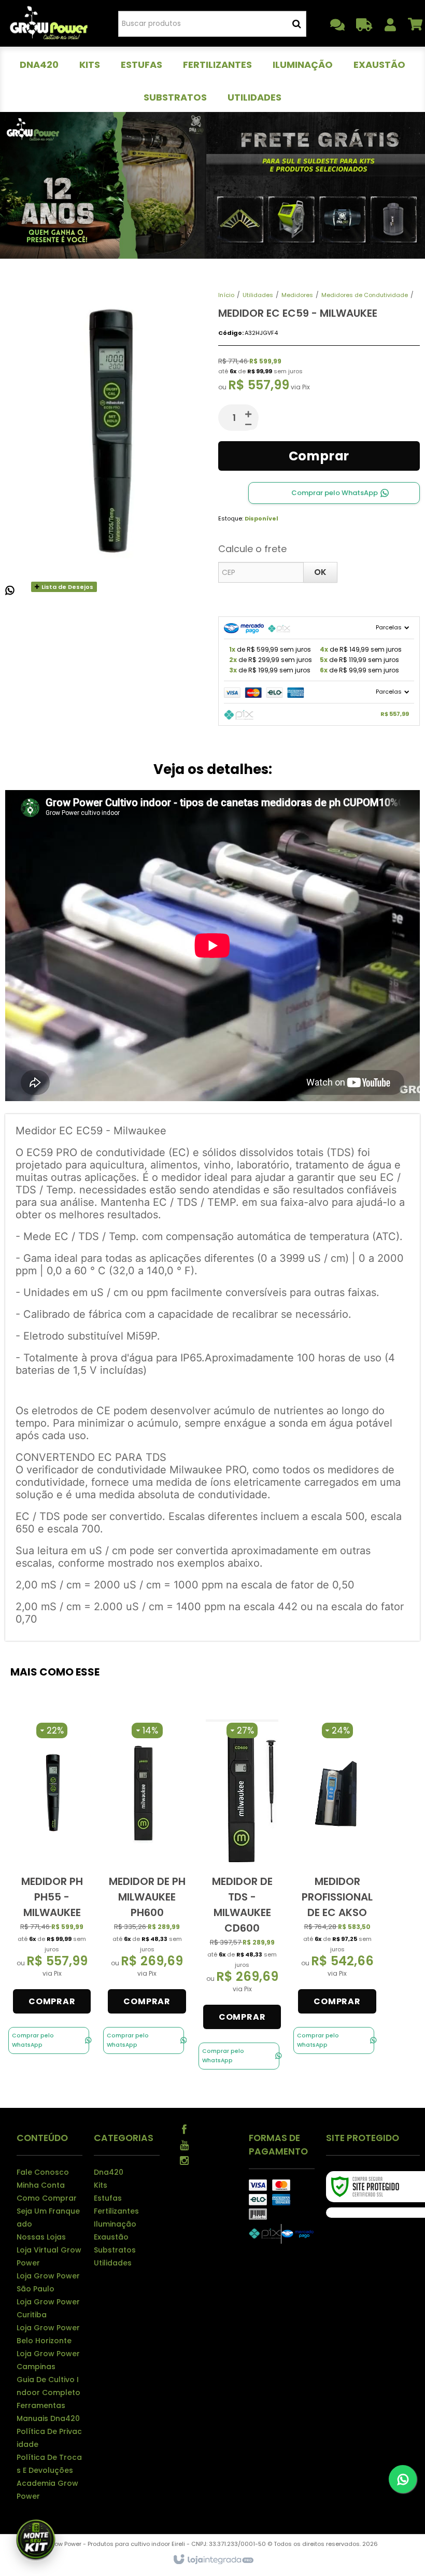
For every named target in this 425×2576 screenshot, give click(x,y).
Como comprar (47, 2198)
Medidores (297, 295)
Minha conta (41, 2185)
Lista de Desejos (67, 587)
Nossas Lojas (41, 2237)
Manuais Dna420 (48, 2418)
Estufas (108, 2198)
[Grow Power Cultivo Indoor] (49, 23)
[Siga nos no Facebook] (185, 2129)
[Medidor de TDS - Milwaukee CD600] (242, 1876)
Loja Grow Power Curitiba (48, 2308)
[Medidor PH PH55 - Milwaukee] (52, 1868)
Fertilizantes (116, 2211)
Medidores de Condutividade (365, 295)
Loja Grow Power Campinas (48, 2360)
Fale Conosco (43, 2172)
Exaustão (111, 2237)
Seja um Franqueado (48, 2218)
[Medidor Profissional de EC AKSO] (337, 1868)
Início (226, 295)
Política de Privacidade (49, 2438)
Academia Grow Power (47, 2490)
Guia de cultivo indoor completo (48, 2386)
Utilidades (258, 295)
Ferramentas (41, 2405)
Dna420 (109, 2172)
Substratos (115, 2250)
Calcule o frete (252, 549)
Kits (101, 2185)
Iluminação (115, 2224)
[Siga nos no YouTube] (185, 2144)
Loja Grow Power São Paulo (48, 2282)
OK (320, 572)
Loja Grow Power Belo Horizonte (48, 2334)
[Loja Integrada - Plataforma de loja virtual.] (213, 2560)
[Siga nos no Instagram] (185, 2160)
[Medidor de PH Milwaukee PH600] (147, 1868)
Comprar (319, 456)
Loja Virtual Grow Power (49, 2256)
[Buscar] (297, 24)
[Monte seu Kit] (36, 2540)
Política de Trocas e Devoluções (49, 2464)
